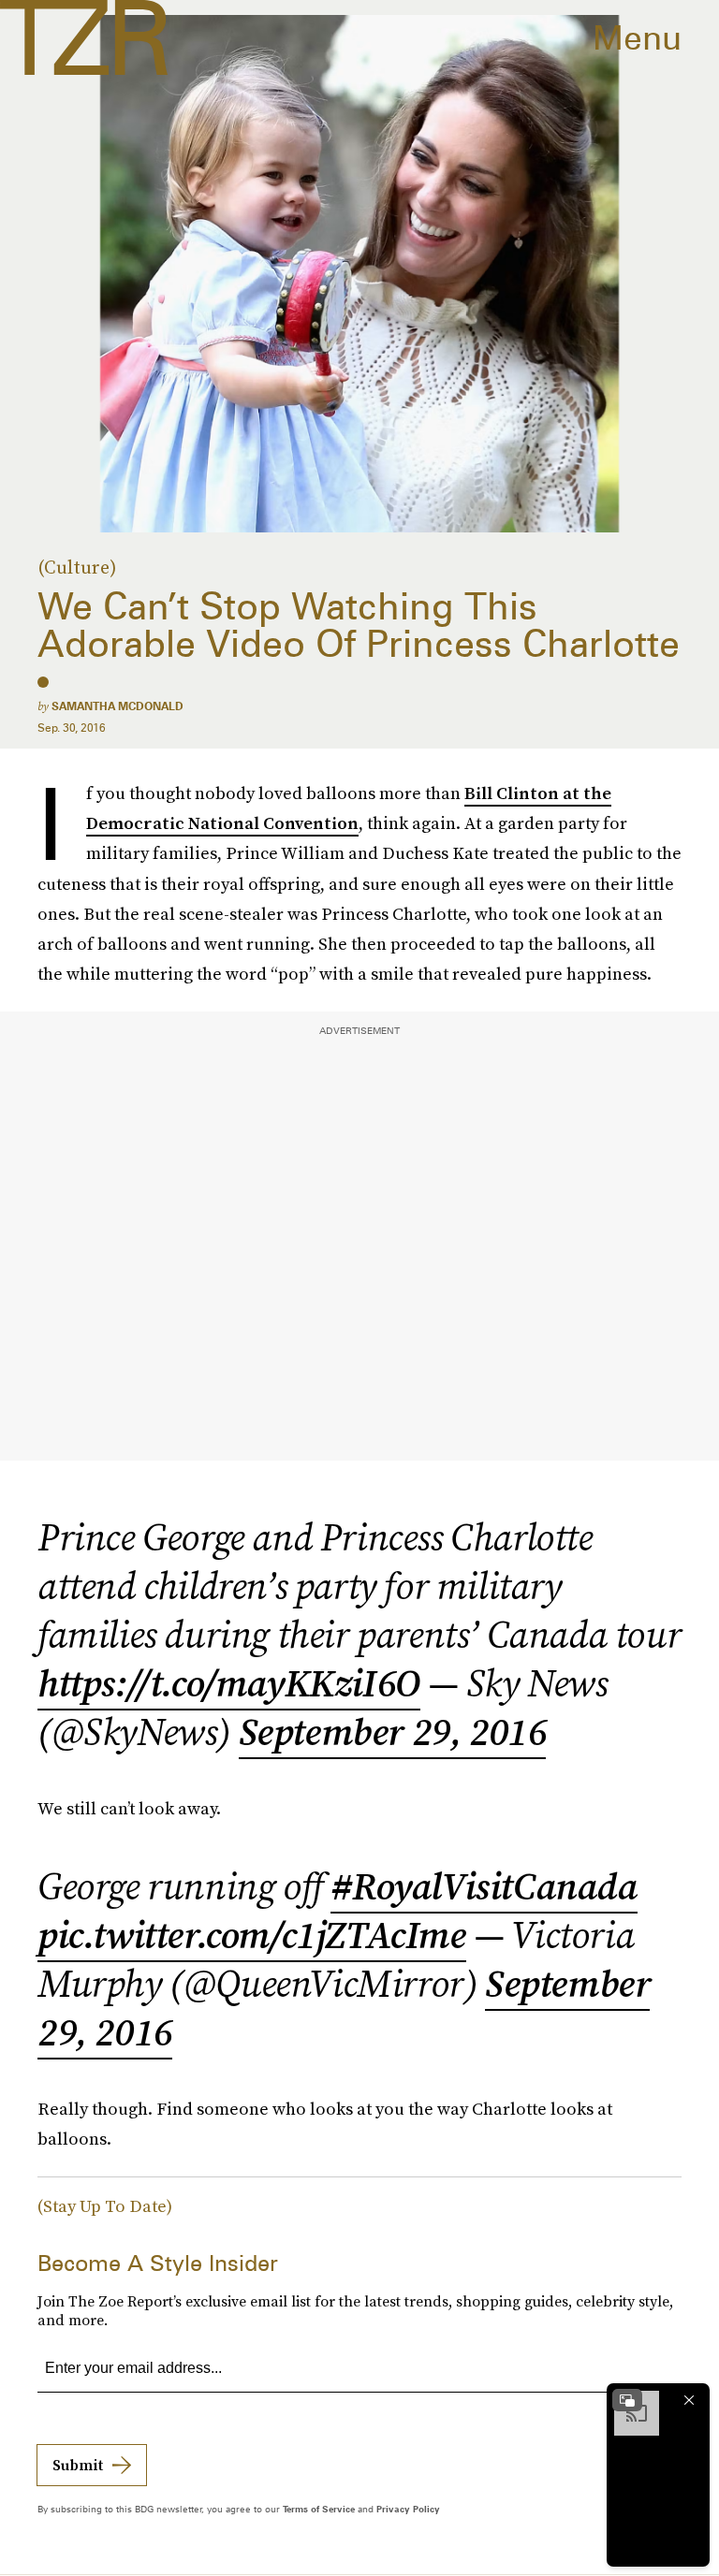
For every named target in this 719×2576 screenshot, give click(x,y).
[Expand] (627, 2400)
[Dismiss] (689, 2400)
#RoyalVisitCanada (484, 1886)
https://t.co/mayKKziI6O (229, 1683)
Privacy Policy (408, 2509)
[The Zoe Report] (84, 37)
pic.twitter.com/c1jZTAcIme (252, 1935)
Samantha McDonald (117, 706)
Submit (78, 2465)
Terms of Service (319, 2509)
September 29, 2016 (393, 1732)
